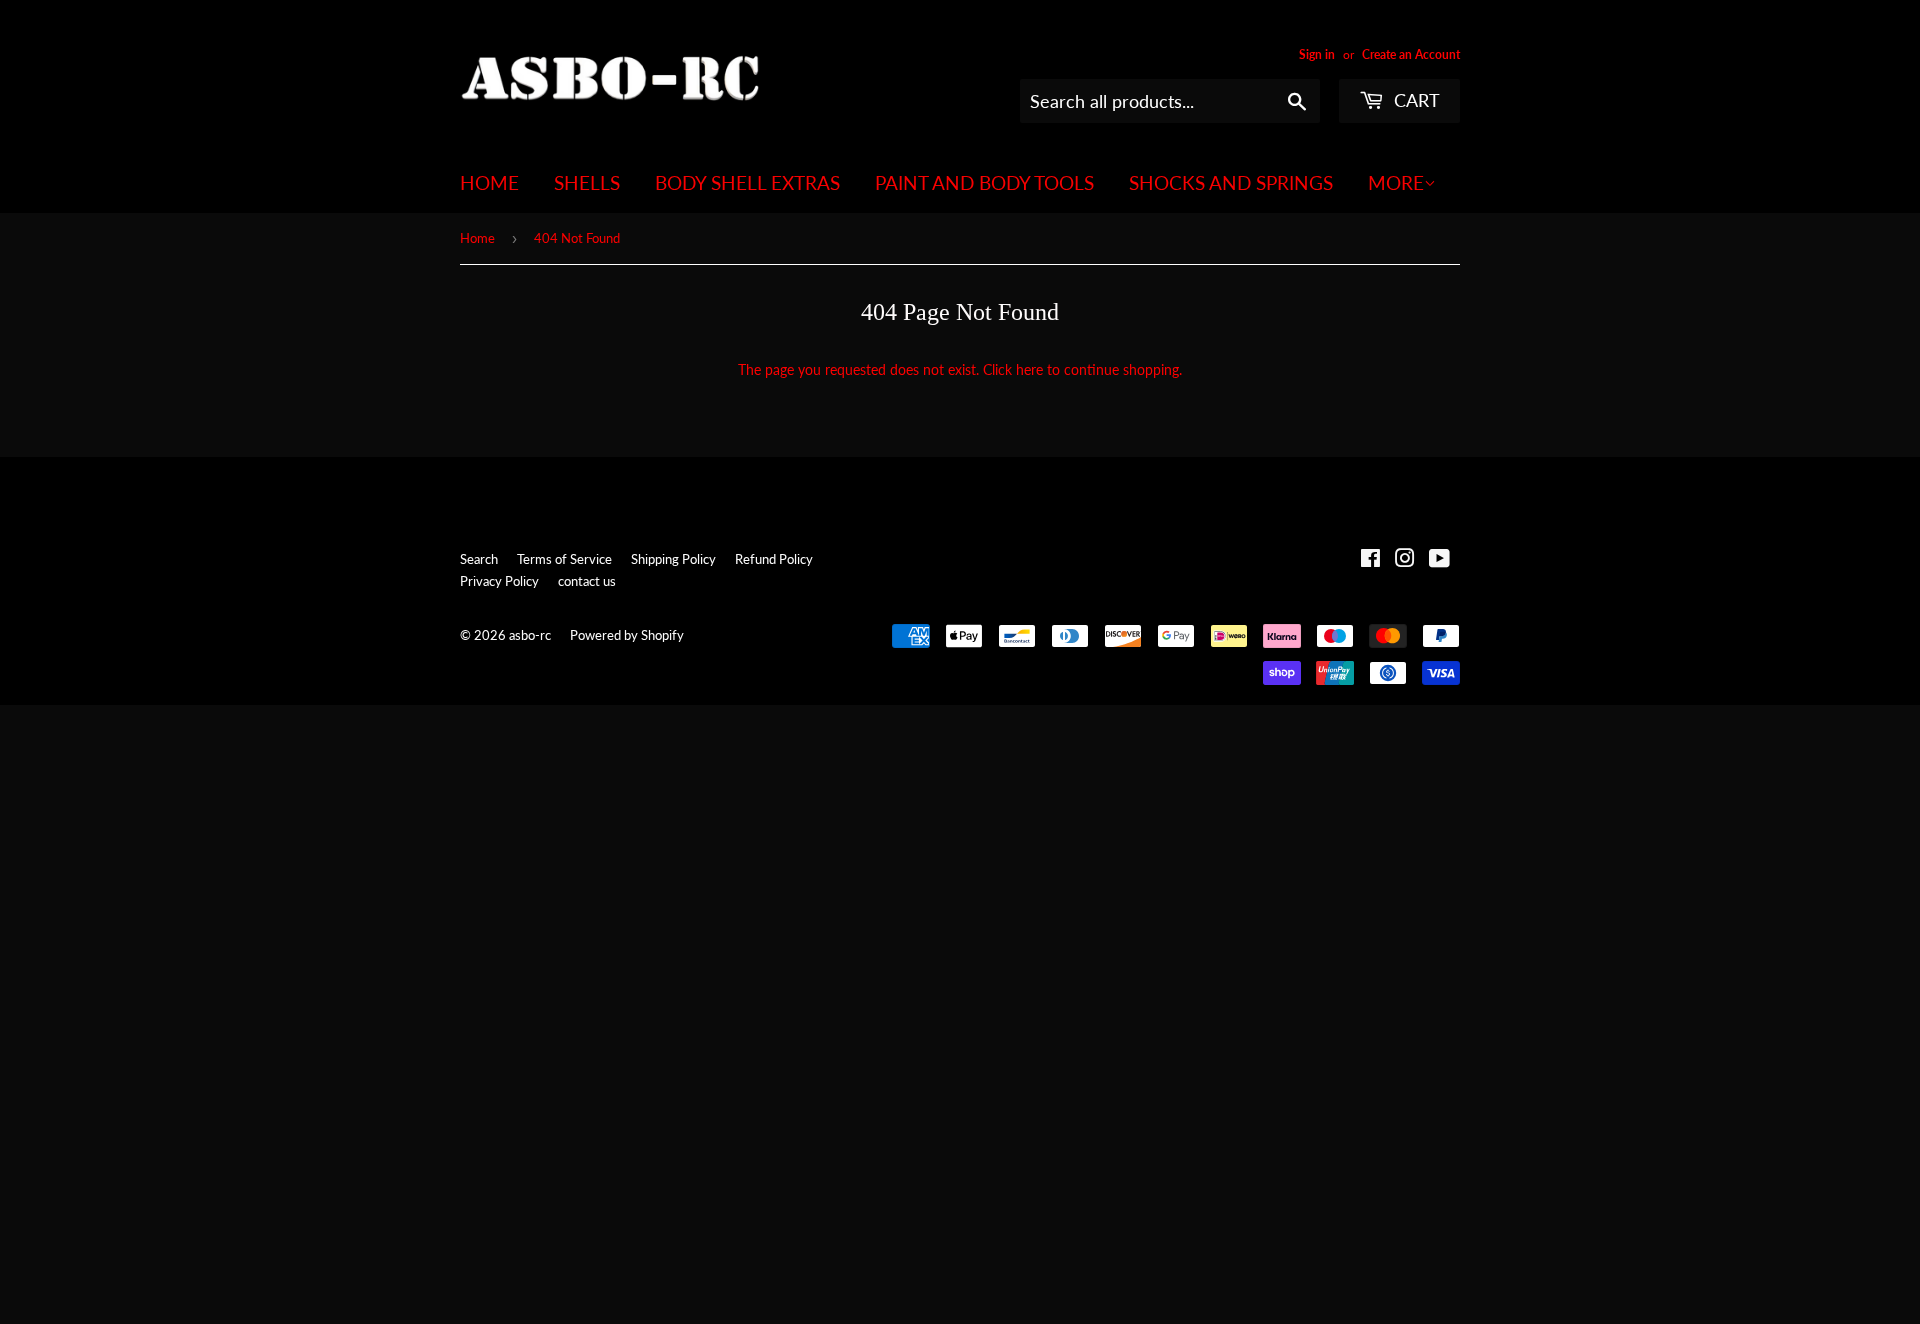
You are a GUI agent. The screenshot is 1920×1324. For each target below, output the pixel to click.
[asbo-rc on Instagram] (1405, 560)
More (1396, 182)
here (1029, 369)
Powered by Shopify (627, 635)
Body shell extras (747, 182)
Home (489, 182)
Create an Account (1411, 54)
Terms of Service (564, 559)
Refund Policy (774, 559)
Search (479, 559)
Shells (587, 182)
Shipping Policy (673, 559)
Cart (1414, 100)
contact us (587, 581)
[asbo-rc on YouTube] (1439, 560)
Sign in (1317, 54)
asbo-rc (530, 635)
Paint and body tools (984, 182)
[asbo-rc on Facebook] (1370, 560)
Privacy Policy (499, 581)
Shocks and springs (1231, 182)
